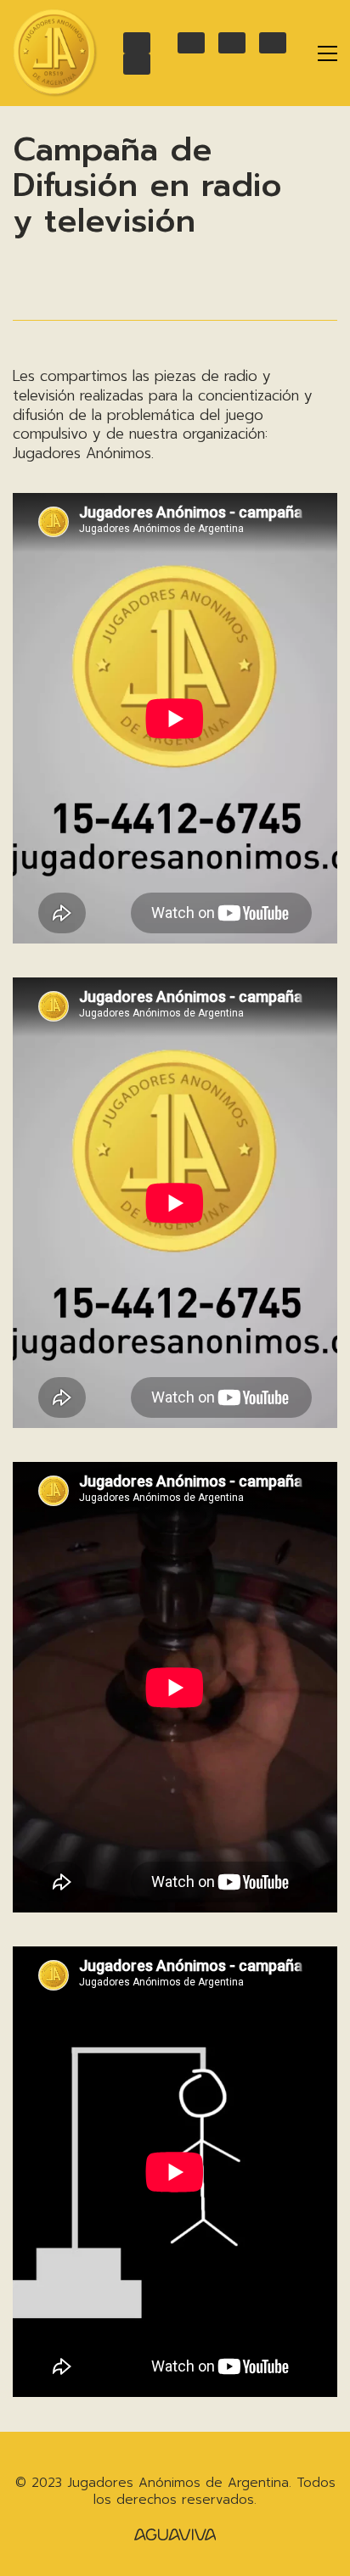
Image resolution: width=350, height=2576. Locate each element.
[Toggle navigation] (327, 53)
